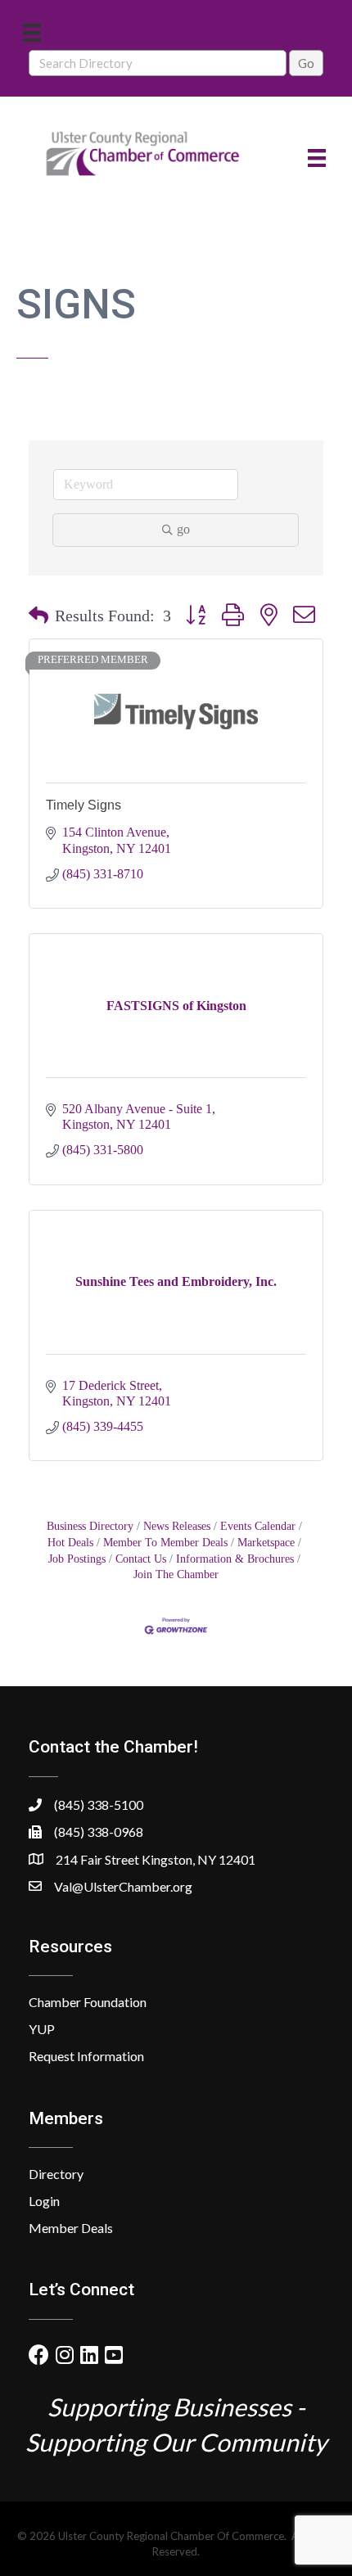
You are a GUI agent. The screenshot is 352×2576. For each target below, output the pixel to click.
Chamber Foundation (88, 2002)
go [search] (183, 529)
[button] (38, 616)
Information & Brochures (235, 1559)
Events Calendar (258, 1526)
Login (44, 2201)
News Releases (177, 1526)
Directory (56, 2174)
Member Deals (71, 2228)
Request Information (86, 2056)
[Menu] (32, 32)
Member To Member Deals (165, 1543)
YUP (42, 2029)
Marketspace (266, 1543)
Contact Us (141, 1559)
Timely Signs (83, 805)
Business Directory (90, 1526)
